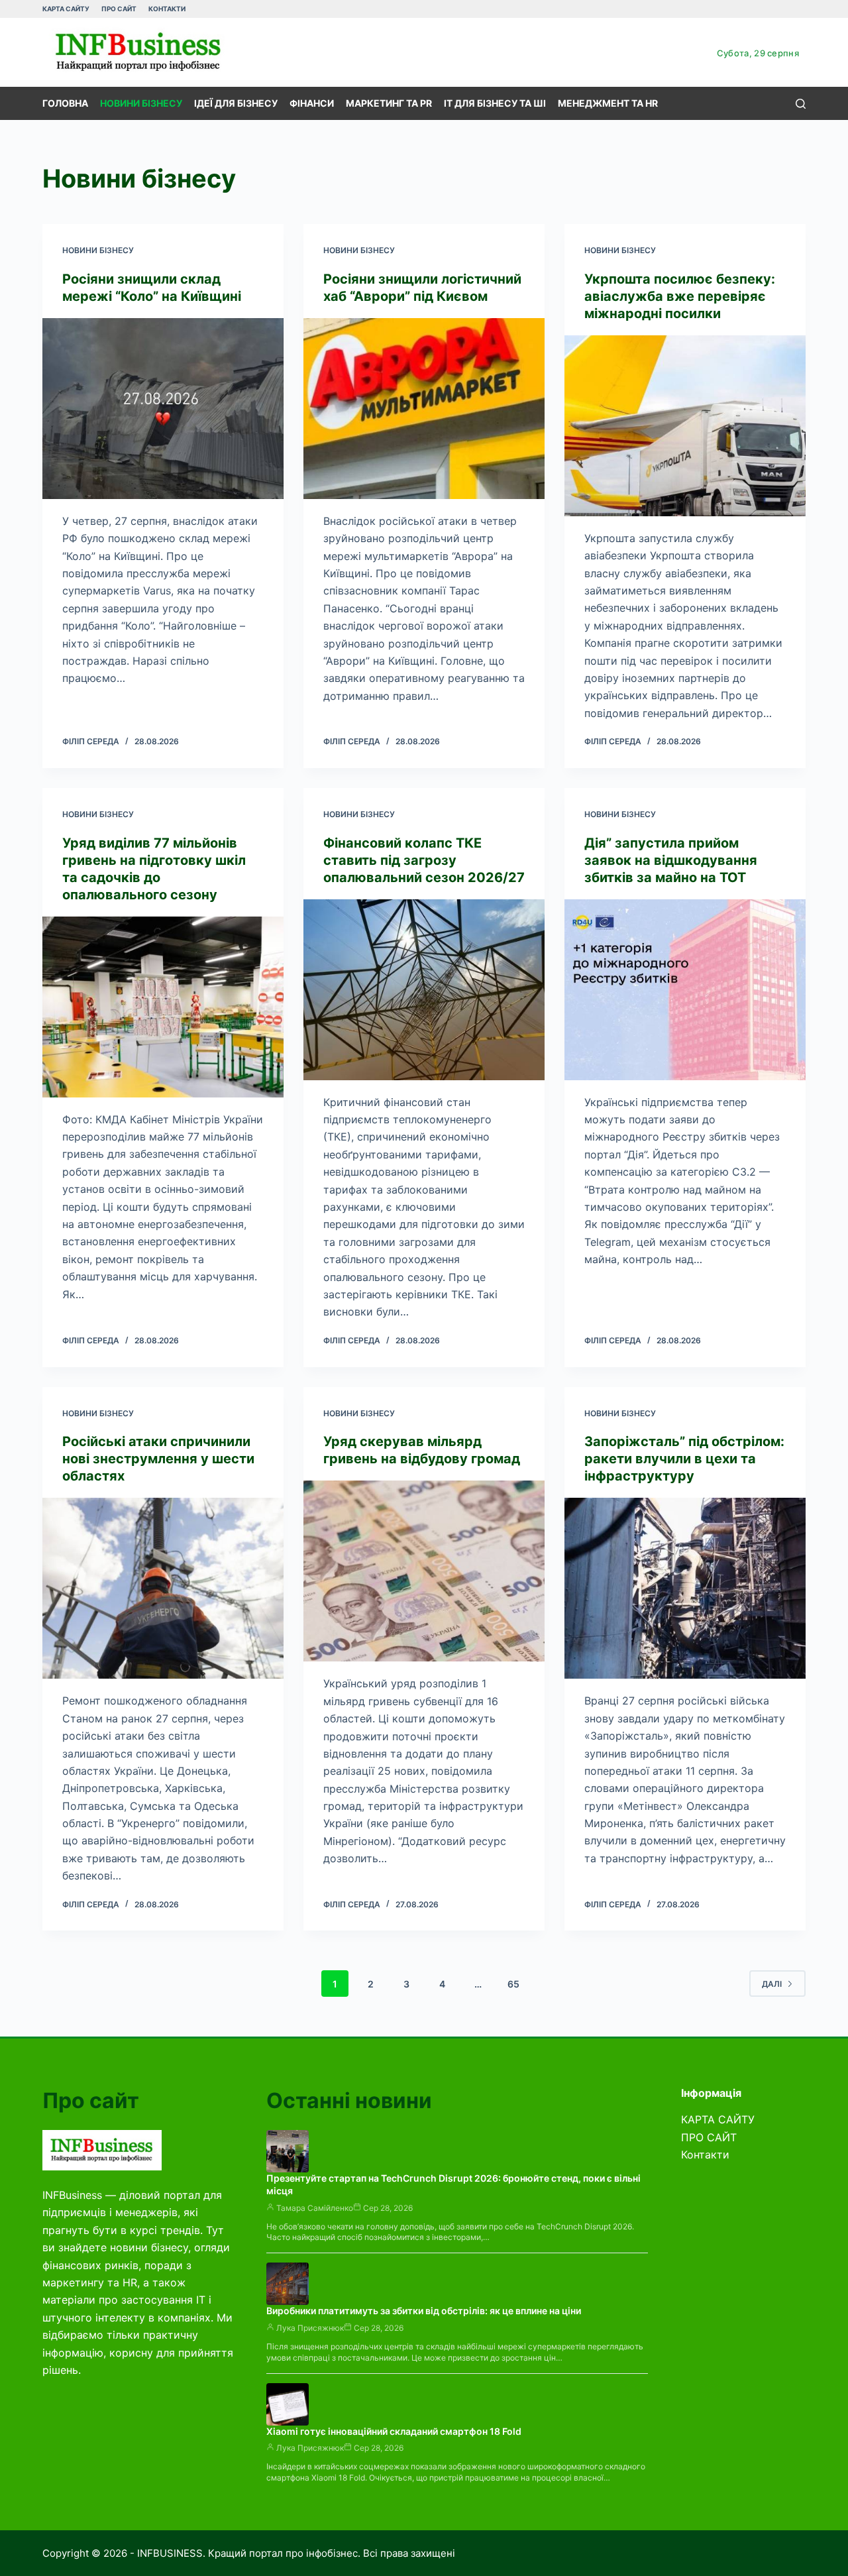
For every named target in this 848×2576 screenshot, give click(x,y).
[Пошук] (801, 104)
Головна (65, 103)
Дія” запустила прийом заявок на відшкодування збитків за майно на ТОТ (671, 860)
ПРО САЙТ (119, 9)
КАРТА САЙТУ (66, 9)
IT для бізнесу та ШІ (495, 103)
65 (513, 1984)
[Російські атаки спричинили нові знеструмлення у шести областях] (163, 1588)
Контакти (167, 9)
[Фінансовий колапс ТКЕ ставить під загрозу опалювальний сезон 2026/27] (424, 990)
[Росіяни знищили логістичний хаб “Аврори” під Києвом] (424, 409)
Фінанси (312, 103)
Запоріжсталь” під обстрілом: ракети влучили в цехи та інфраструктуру (684, 1459)
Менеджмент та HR (608, 103)
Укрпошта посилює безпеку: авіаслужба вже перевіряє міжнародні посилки (680, 296)
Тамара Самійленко (315, 2208)
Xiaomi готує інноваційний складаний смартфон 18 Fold (394, 2431)
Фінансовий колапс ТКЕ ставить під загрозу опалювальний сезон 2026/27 (424, 860)
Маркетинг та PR (389, 103)
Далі (772, 1984)
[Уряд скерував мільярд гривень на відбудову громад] (424, 1571)
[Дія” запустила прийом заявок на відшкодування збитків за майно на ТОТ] (685, 990)
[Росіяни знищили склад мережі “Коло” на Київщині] (163, 409)
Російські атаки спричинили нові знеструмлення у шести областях (158, 1459)
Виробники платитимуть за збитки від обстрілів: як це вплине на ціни (424, 2311)
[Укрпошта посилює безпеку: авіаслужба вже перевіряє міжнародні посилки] (685, 426)
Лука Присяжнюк (310, 2328)
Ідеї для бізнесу (236, 103)
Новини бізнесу (141, 103)
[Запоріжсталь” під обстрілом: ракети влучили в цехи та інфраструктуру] (685, 1588)
